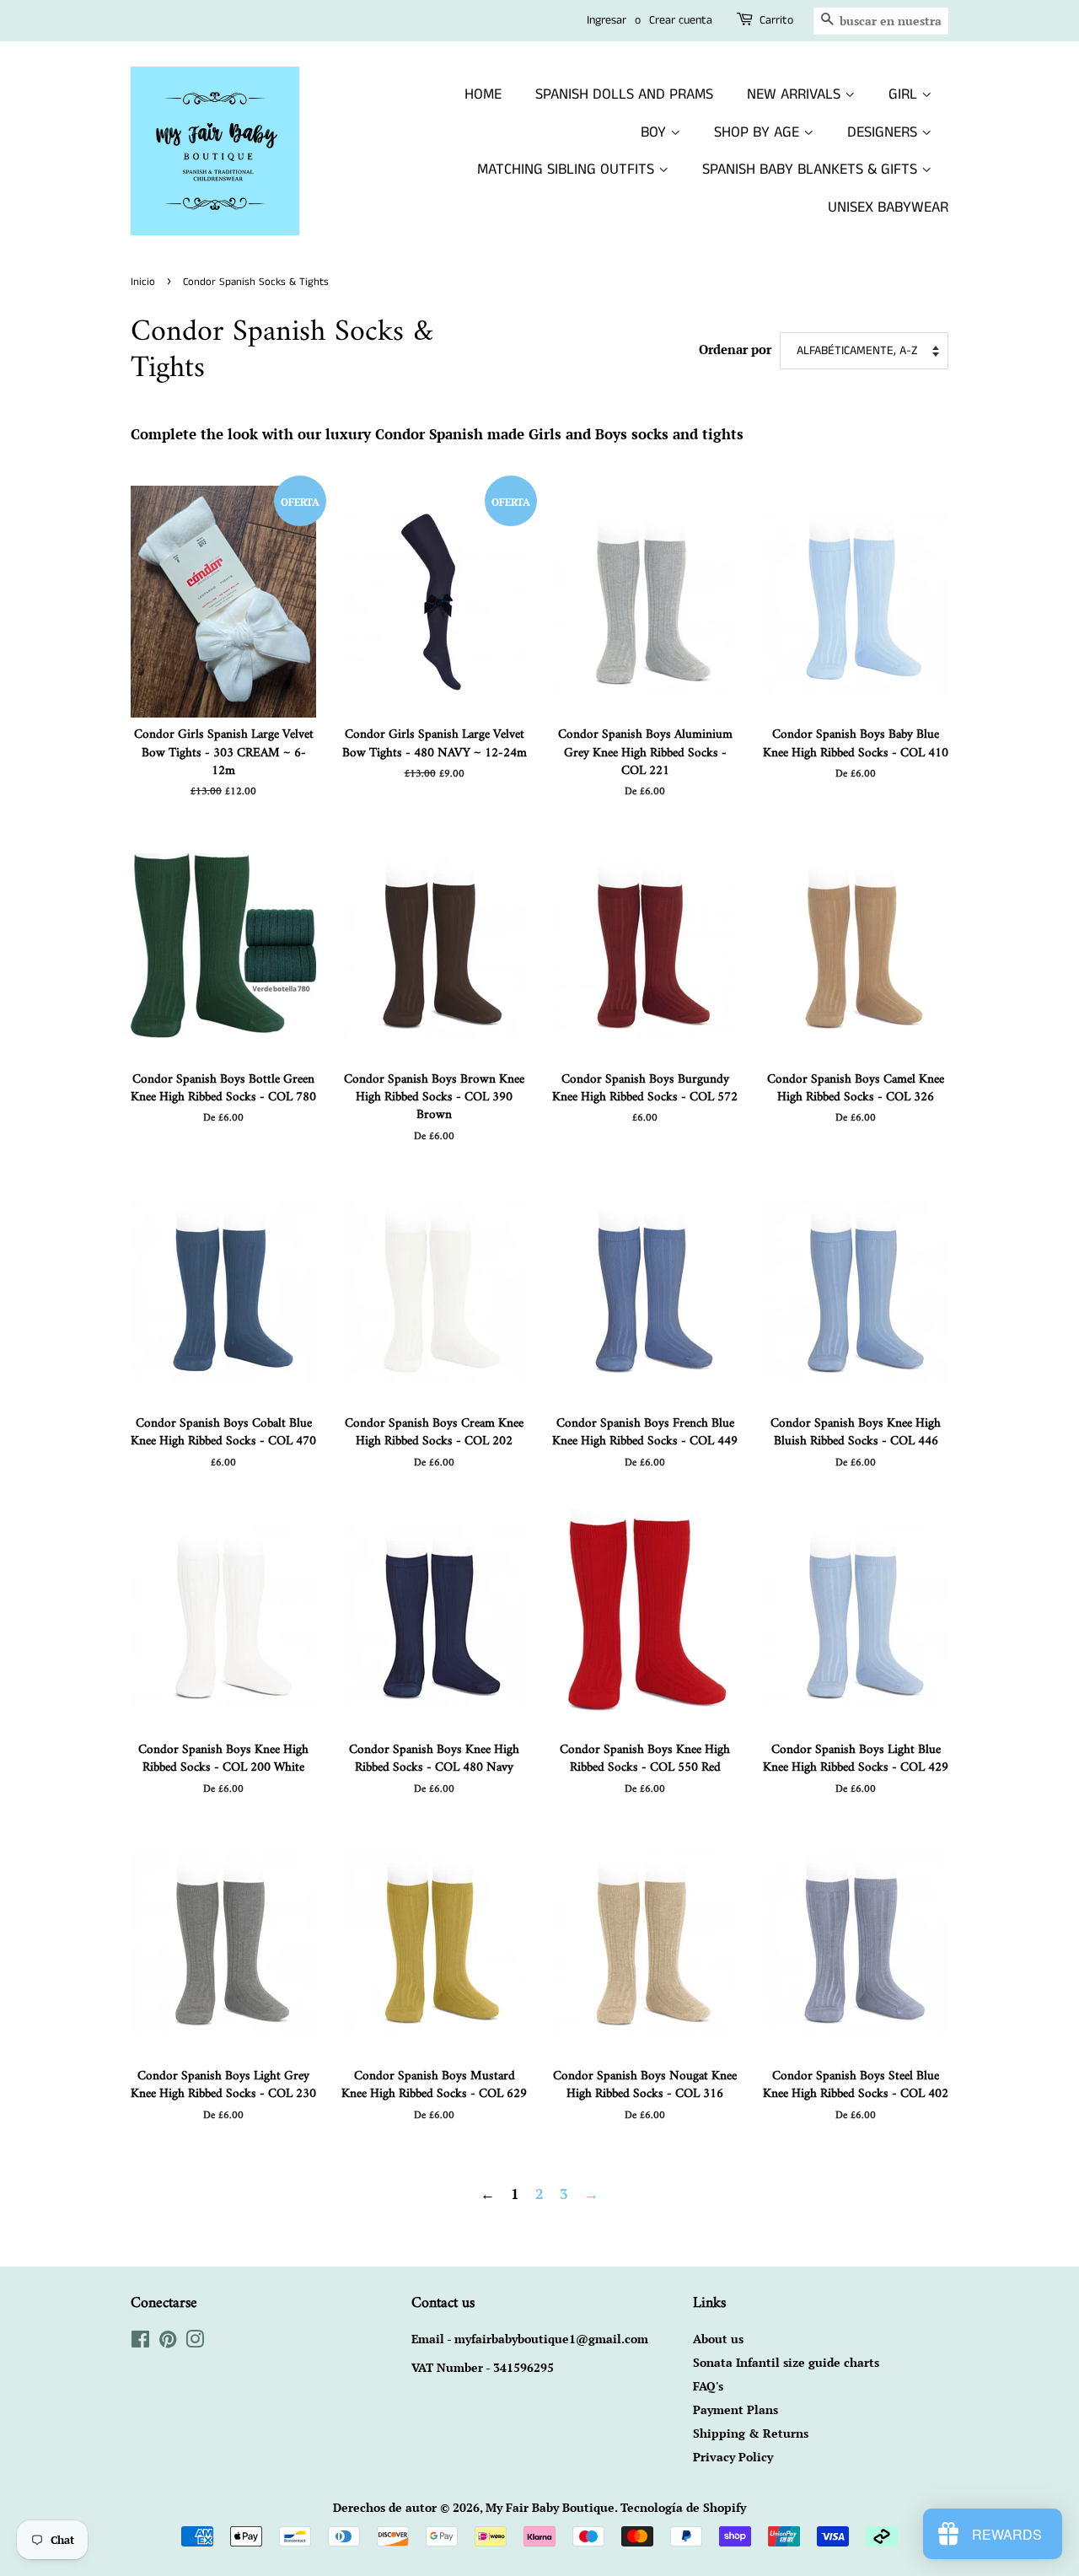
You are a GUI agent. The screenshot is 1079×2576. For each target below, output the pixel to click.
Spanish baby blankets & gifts (812, 169)
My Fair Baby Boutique (550, 2507)
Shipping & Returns (751, 2433)
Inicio (143, 282)
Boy (655, 132)
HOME (483, 94)
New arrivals (796, 94)
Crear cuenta (681, 20)
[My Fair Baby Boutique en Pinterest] (168, 2342)
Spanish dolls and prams (624, 94)
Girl (905, 94)
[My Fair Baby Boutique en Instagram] (195, 2342)
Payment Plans (735, 2409)
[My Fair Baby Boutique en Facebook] (140, 2342)
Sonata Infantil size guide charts (786, 2362)
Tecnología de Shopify (683, 2507)
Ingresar (607, 20)
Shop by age (759, 132)
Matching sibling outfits (568, 169)
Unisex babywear (888, 207)
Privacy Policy (733, 2457)
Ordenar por (735, 349)
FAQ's (708, 2386)
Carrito (776, 20)
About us (718, 2339)
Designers (884, 132)
